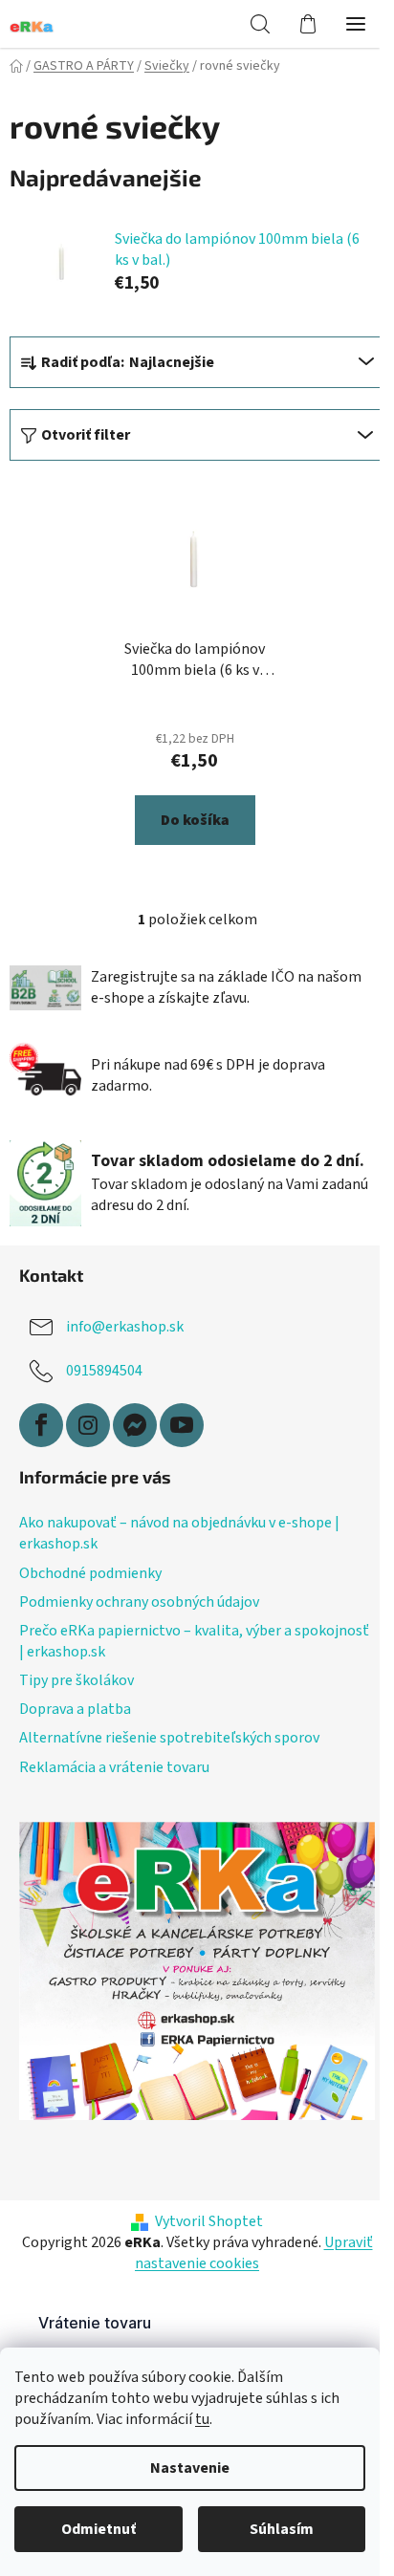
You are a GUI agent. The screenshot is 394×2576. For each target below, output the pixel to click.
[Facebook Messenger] (135, 1425)
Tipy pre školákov (77, 1680)
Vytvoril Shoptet (209, 2221)
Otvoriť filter (86, 435)
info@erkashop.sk (125, 1327)
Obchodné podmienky (90, 1573)
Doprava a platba (75, 1709)
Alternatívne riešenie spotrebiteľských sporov (169, 1738)
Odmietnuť (98, 2529)
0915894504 (104, 1371)
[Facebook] (41, 1425)
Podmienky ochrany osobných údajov (139, 1602)
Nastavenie (190, 2468)
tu (202, 2419)
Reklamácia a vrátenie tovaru (114, 1767)
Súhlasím (282, 2529)
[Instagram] (88, 1425)
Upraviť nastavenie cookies (254, 2253)
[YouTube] (182, 1425)
